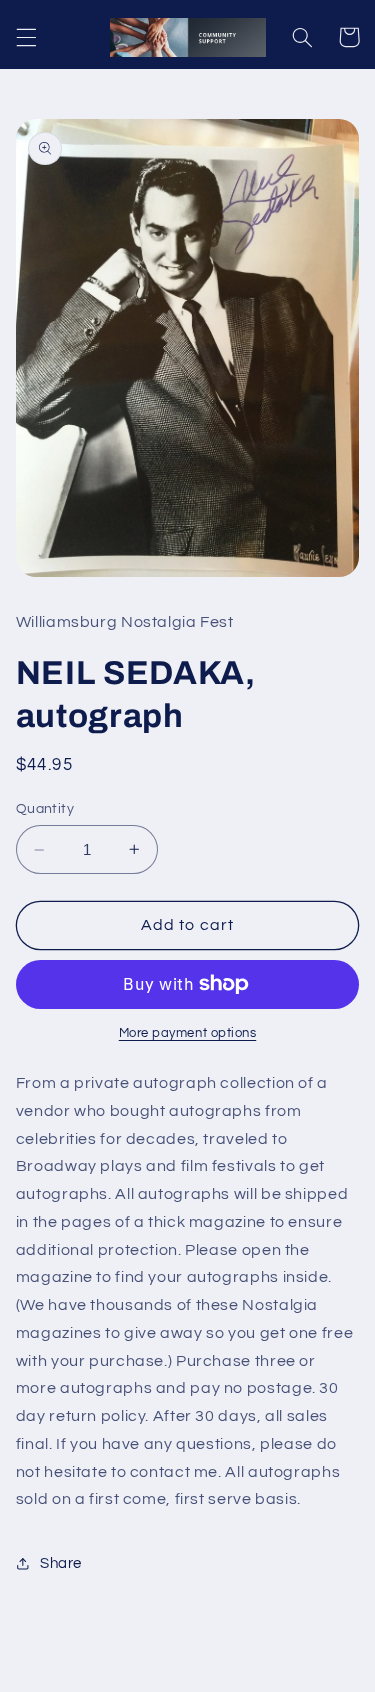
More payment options (188, 1033)
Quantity (45, 809)
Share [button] (61, 1563)
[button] (26, 37)
